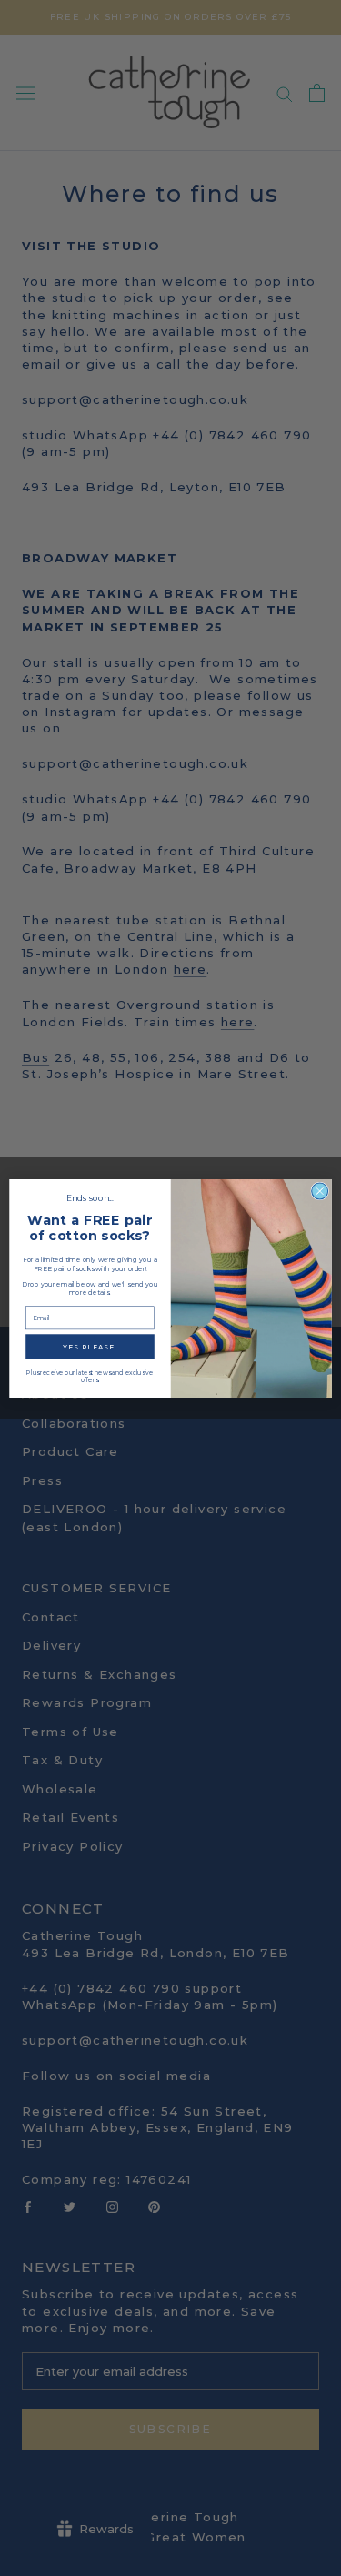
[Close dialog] (320, 1191)
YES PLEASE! (90, 1346)
